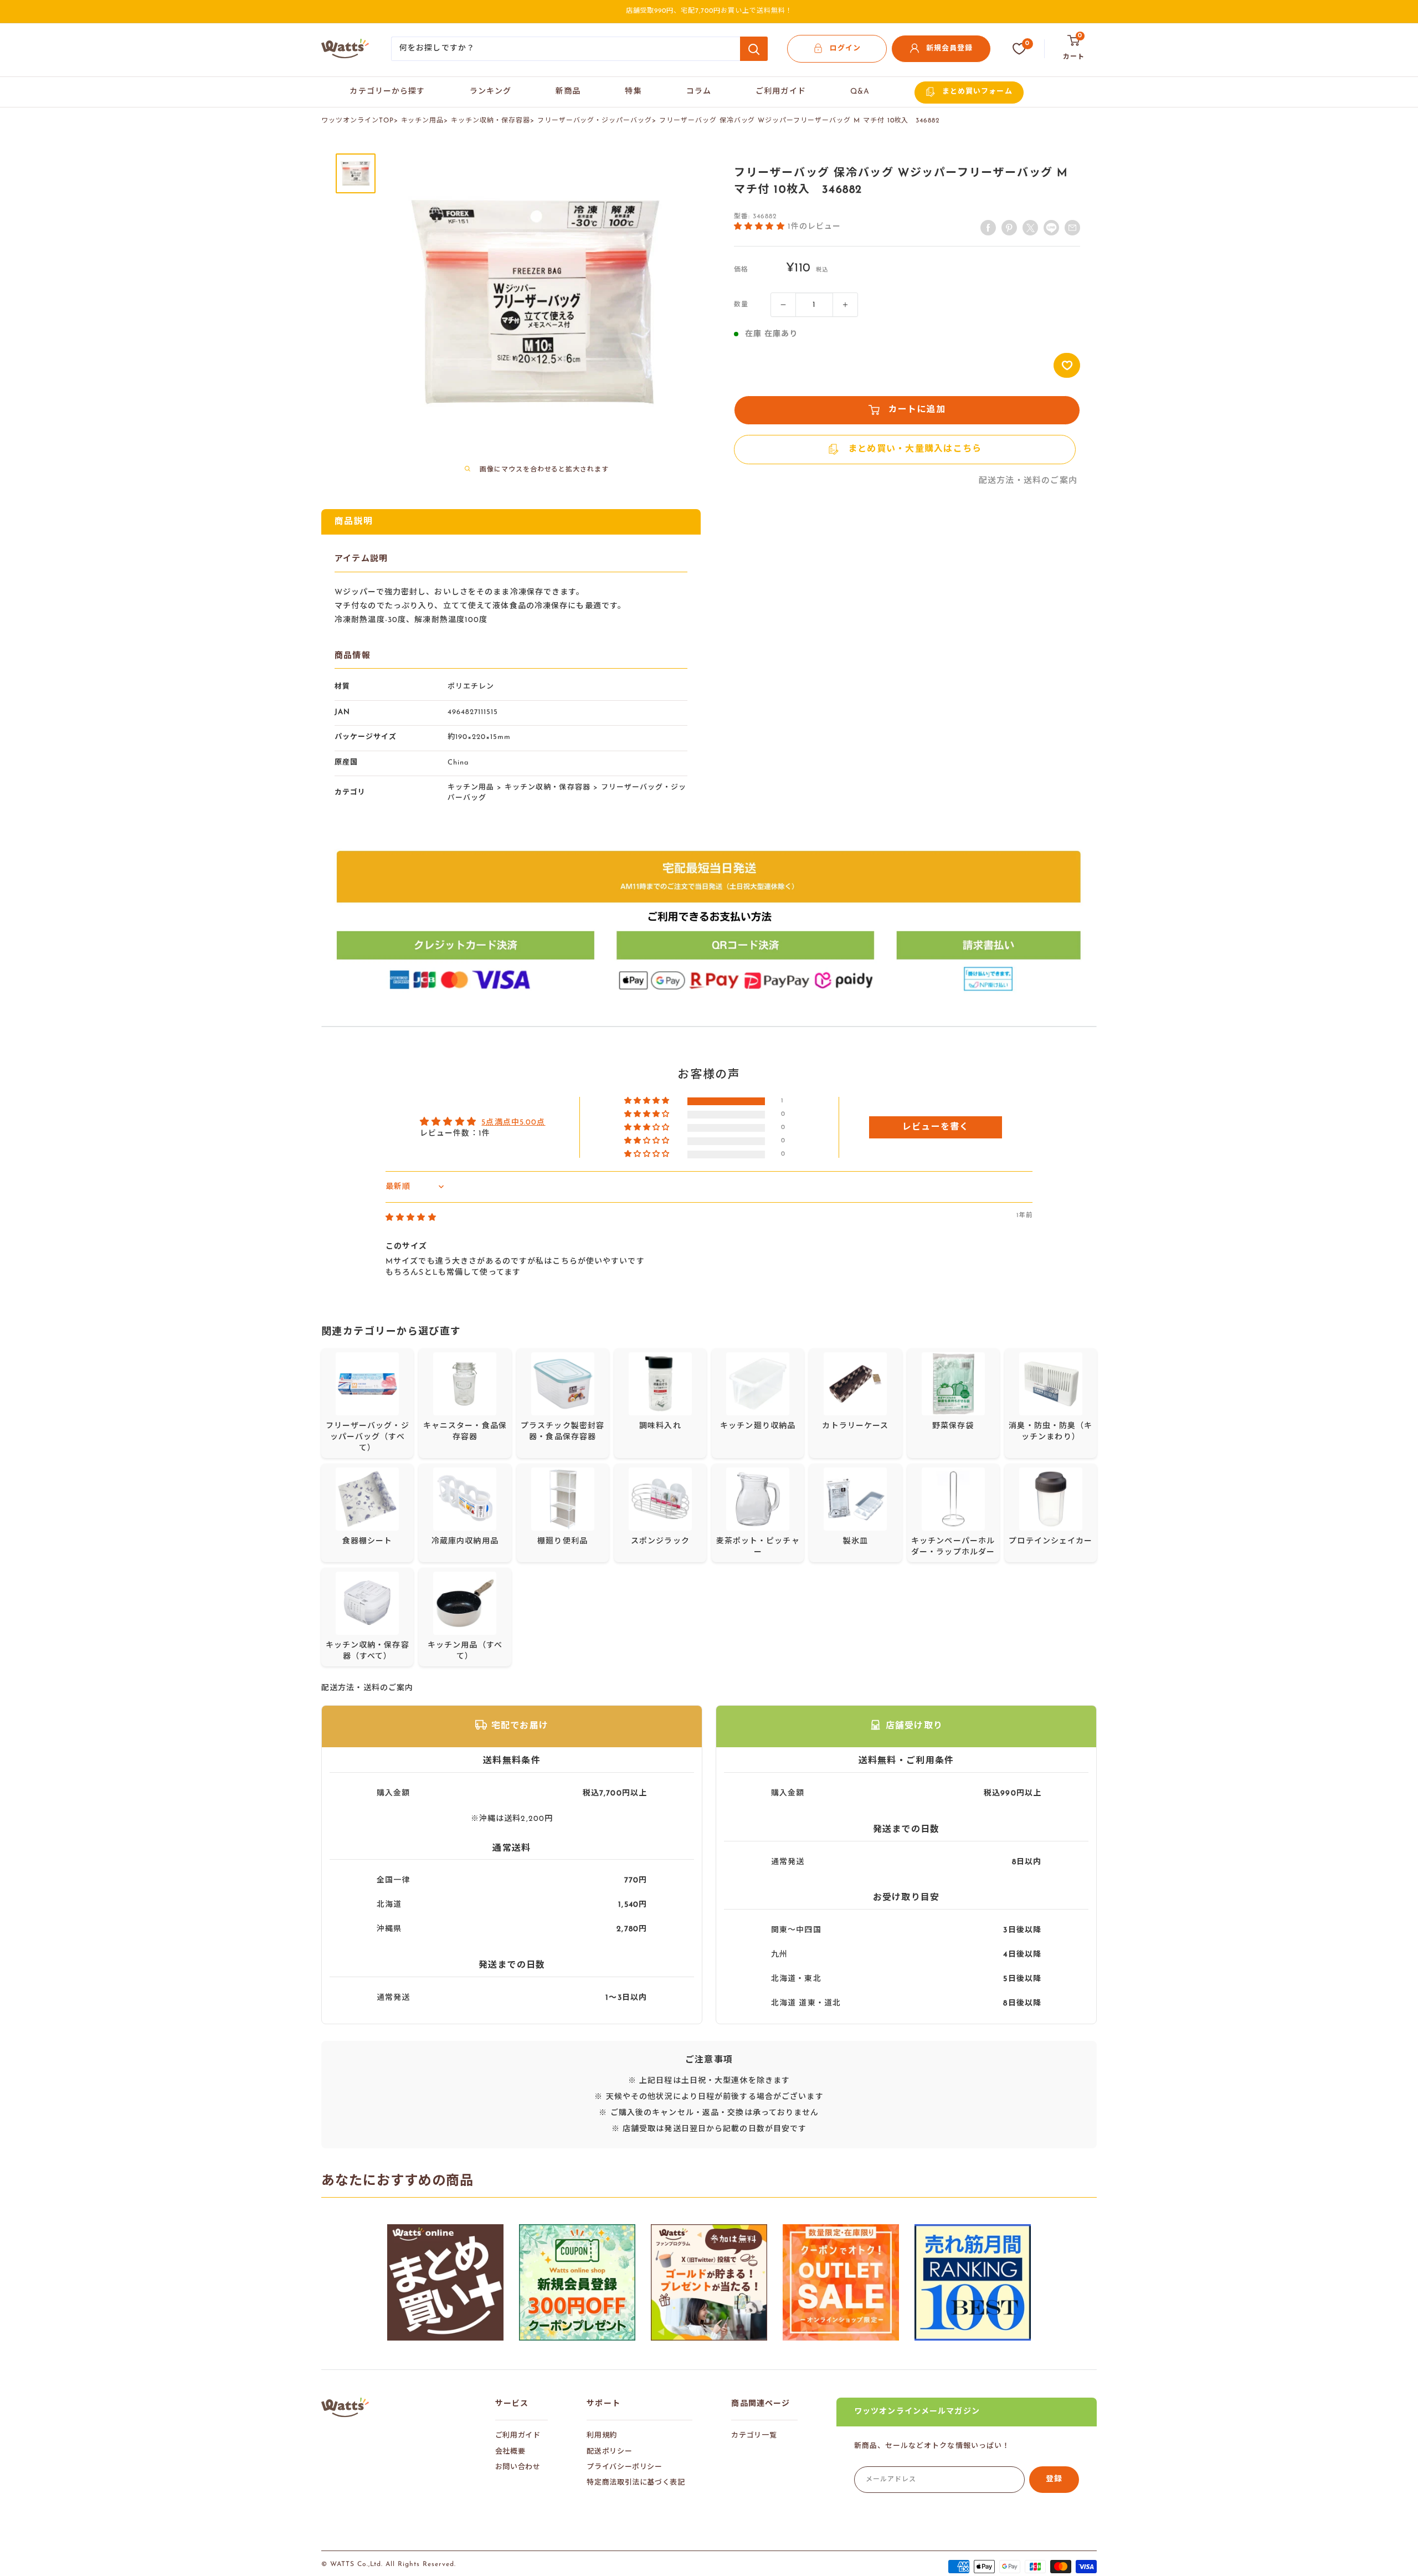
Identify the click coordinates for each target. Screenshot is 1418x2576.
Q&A (860, 92)
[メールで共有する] (1051, 228)
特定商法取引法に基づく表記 (636, 2483)
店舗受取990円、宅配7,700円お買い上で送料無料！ (709, 11)
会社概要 (510, 2452)
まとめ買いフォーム (977, 92)
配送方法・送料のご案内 (1028, 481)
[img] (411, 1218)
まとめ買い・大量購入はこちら (915, 449)
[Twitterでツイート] (1030, 228)
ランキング (491, 92)
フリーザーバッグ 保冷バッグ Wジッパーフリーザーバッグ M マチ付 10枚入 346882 (800, 121)
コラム (699, 92)
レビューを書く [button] (936, 1127)
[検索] (754, 49)
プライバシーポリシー (625, 2467)
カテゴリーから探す (387, 92)
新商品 (568, 92)
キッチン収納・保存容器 (490, 121)
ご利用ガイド (781, 92)
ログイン (845, 48)
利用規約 (602, 2436)
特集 (633, 92)
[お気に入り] (1019, 49)
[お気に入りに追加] (1067, 365)
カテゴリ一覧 (754, 2436)
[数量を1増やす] (845, 305)
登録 (1054, 2479)
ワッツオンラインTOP (358, 121)
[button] (761, 226)
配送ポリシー (609, 2452)
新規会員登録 (949, 48)
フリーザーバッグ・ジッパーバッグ (595, 121)
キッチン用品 (423, 121)
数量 (741, 305)
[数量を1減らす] (783, 305)
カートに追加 (917, 410)
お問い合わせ (518, 2467)
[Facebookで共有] (988, 228)
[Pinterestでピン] (1009, 228)
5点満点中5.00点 (513, 1123)
